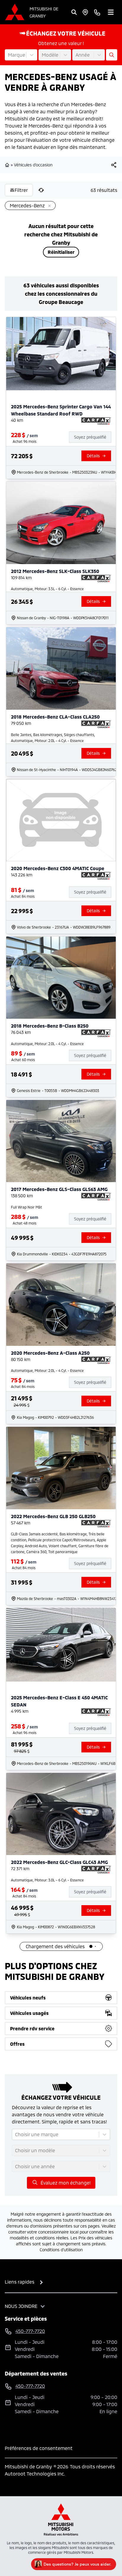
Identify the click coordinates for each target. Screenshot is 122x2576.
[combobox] (9, 55)
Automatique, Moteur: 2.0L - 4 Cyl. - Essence (47, 1044)
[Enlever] (48, 206)
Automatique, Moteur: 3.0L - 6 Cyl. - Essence (47, 1880)
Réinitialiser (61, 252)
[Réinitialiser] (41, 190)
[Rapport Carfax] (96, 421)
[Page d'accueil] (8, 165)
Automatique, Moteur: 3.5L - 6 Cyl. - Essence (47, 589)
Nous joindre (21, 2306)
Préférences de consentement (39, 2448)
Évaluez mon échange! (66, 2183)
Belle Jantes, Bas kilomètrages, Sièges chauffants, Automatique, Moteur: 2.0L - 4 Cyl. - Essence (53, 738)
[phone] (97, 12)
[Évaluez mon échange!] (112, 55)
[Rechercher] (74, 12)
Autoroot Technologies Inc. (35, 2474)
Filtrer (21, 190)
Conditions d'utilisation (61, 2250)
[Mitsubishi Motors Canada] (61, 2520)
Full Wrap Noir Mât (27, 1207)
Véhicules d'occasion (33, 165)
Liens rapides (20, 2282)
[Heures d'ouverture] (85, 12)
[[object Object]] (114, 165)
